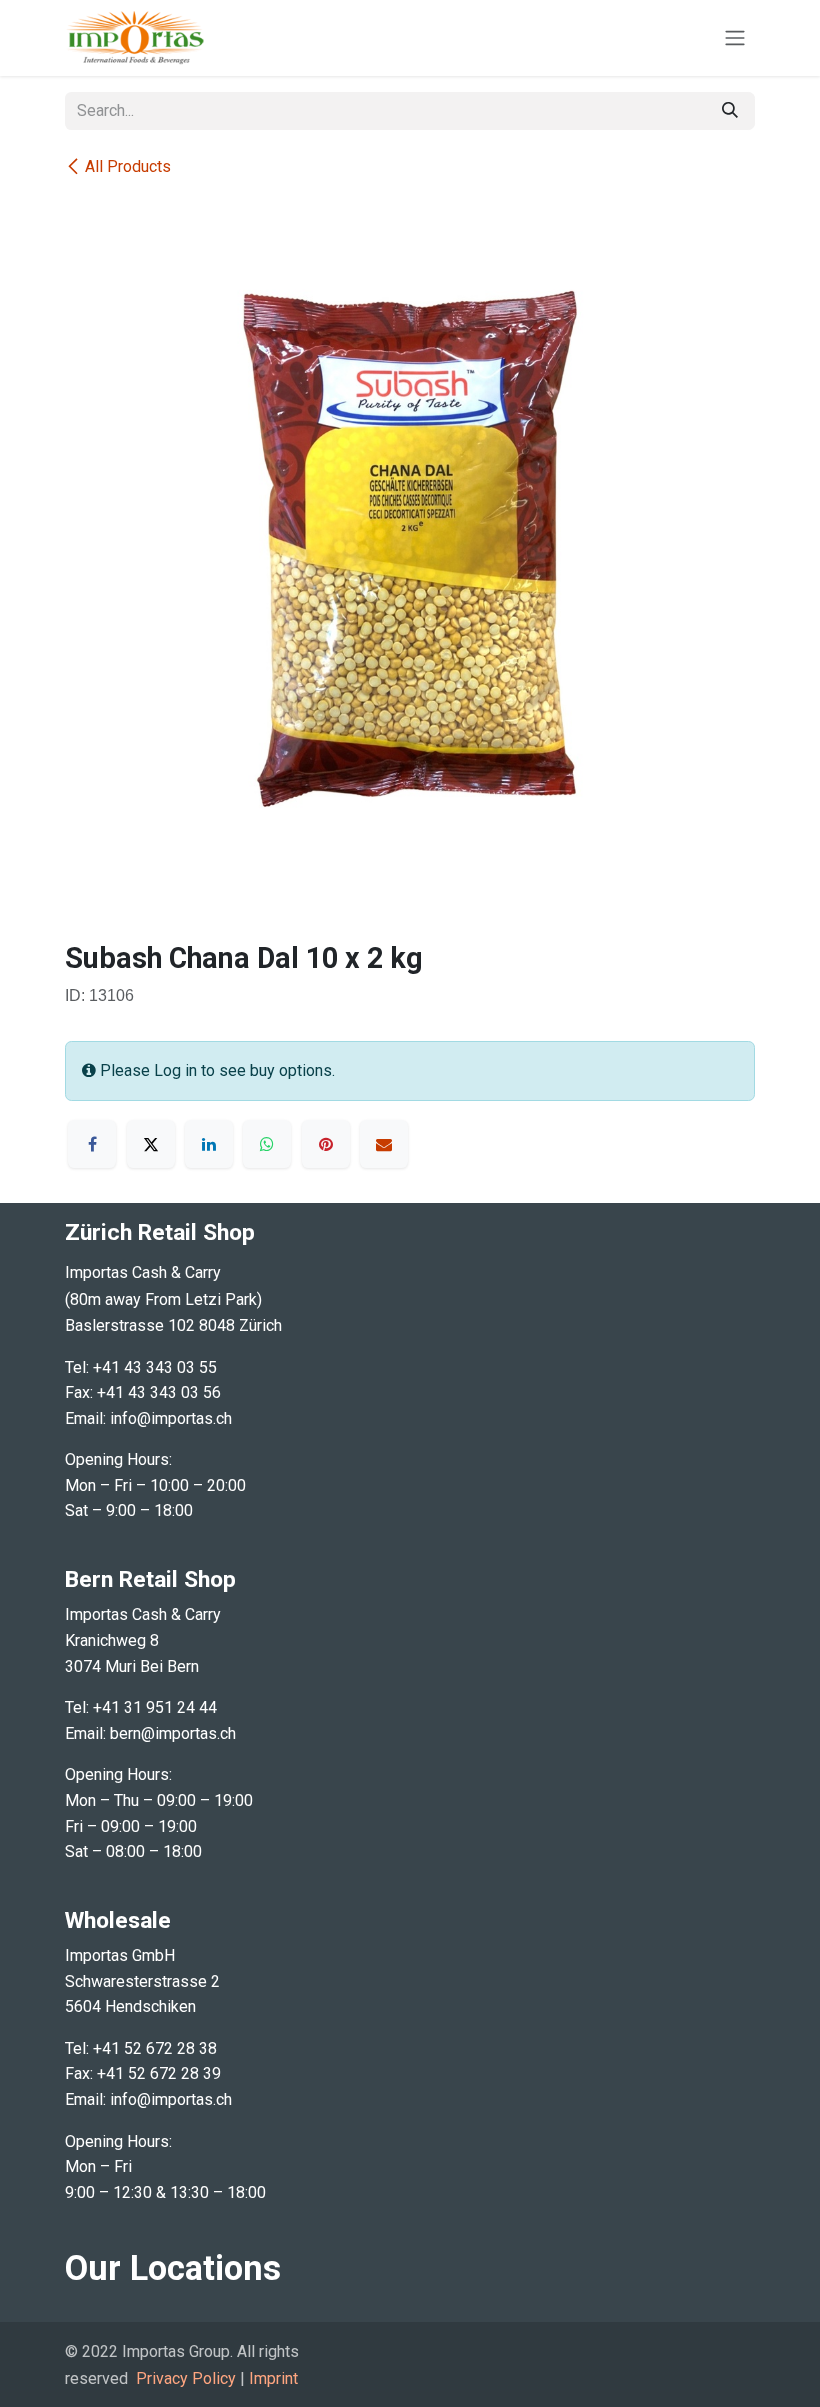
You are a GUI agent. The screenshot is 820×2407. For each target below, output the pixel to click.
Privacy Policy (186, 2378)
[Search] (730, 111)
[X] (151, 1144)
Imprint (273, 2378)
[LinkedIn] (209, 1144)
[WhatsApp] (267, 1144)
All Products (128, 166)
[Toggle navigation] (735, 38)
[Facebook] (92, 1144)
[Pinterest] (326, 1144)
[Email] (384, 1144)
